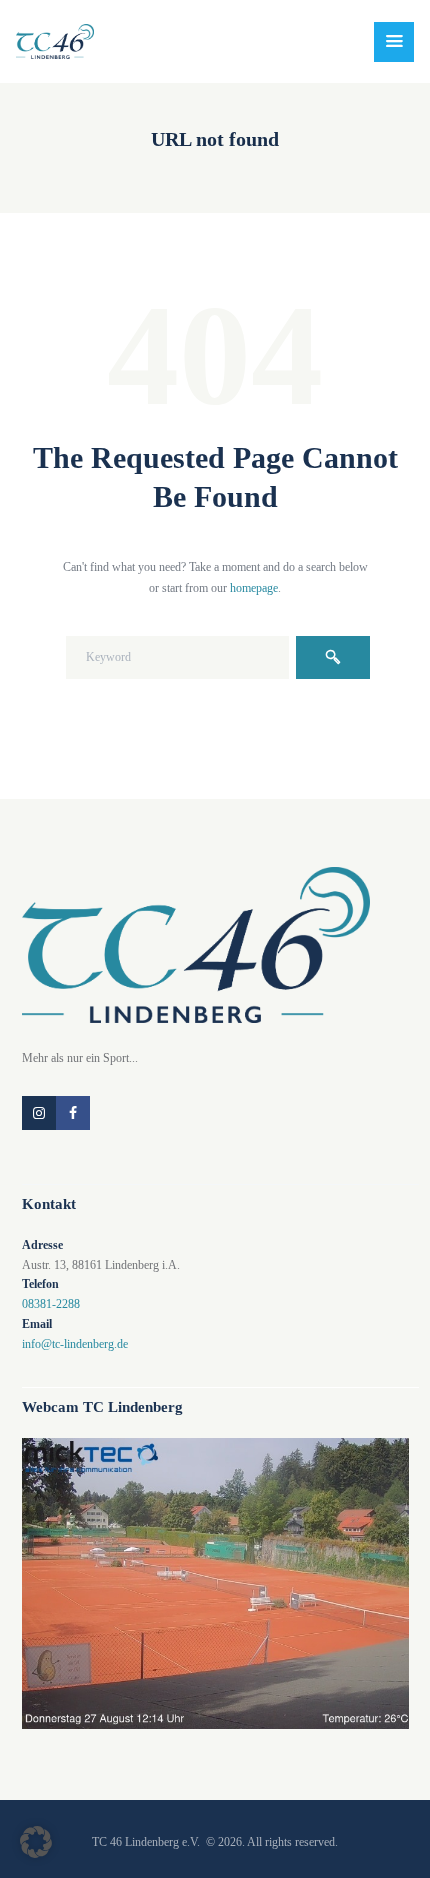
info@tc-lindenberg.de (75, 1344)
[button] (36, 1842)
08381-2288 (51, 1304)
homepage (254, 588)
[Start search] (333, 657)
